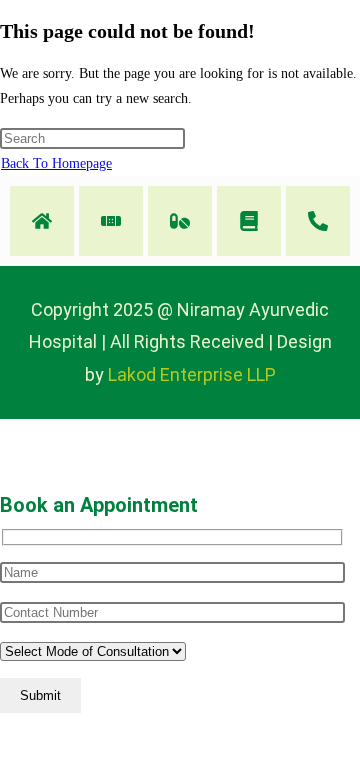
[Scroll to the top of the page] (5, 431)
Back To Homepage (56, 163)
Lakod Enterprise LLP (192, 374)
